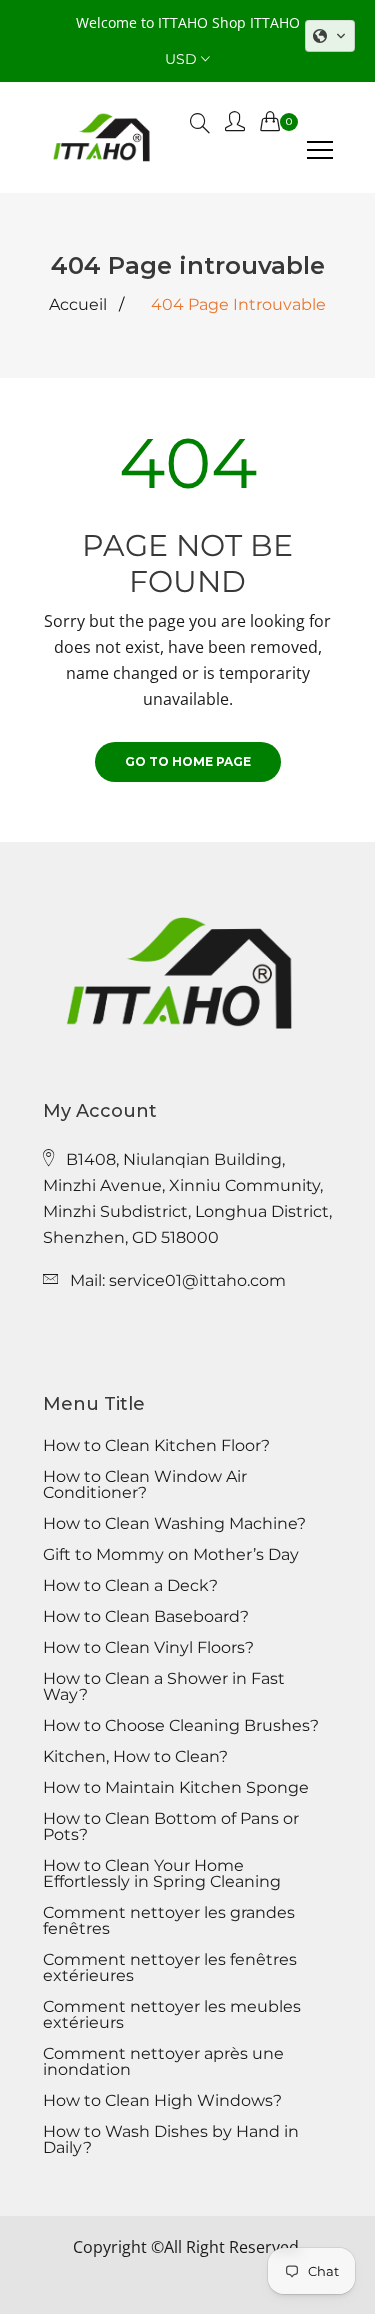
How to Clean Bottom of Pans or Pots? (171, 1827)
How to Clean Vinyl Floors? (148, 1648)
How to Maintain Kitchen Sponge (176, 1788)
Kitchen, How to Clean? (135, 1757)
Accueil (78, 305)
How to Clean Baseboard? (146, 1617)
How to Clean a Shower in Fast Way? (164, 1687)
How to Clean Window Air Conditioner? (145, 1485)
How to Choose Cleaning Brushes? (181, 1726)
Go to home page (188, 761)
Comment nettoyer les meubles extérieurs (172, 2015)
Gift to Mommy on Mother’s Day (171, 1555)
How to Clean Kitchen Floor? (156, 1446)
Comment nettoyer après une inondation (163, 2062)
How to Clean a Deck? (130, 1586)
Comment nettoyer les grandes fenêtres (169, 1921)
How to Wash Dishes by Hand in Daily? (171, 2140)
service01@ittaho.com (197, 1280)
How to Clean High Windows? (162, 2101)
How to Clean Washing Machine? (174, 1524)
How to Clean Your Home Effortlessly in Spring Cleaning (162, 1874)
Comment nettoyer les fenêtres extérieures (170, 1968)
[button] (330, 36)
